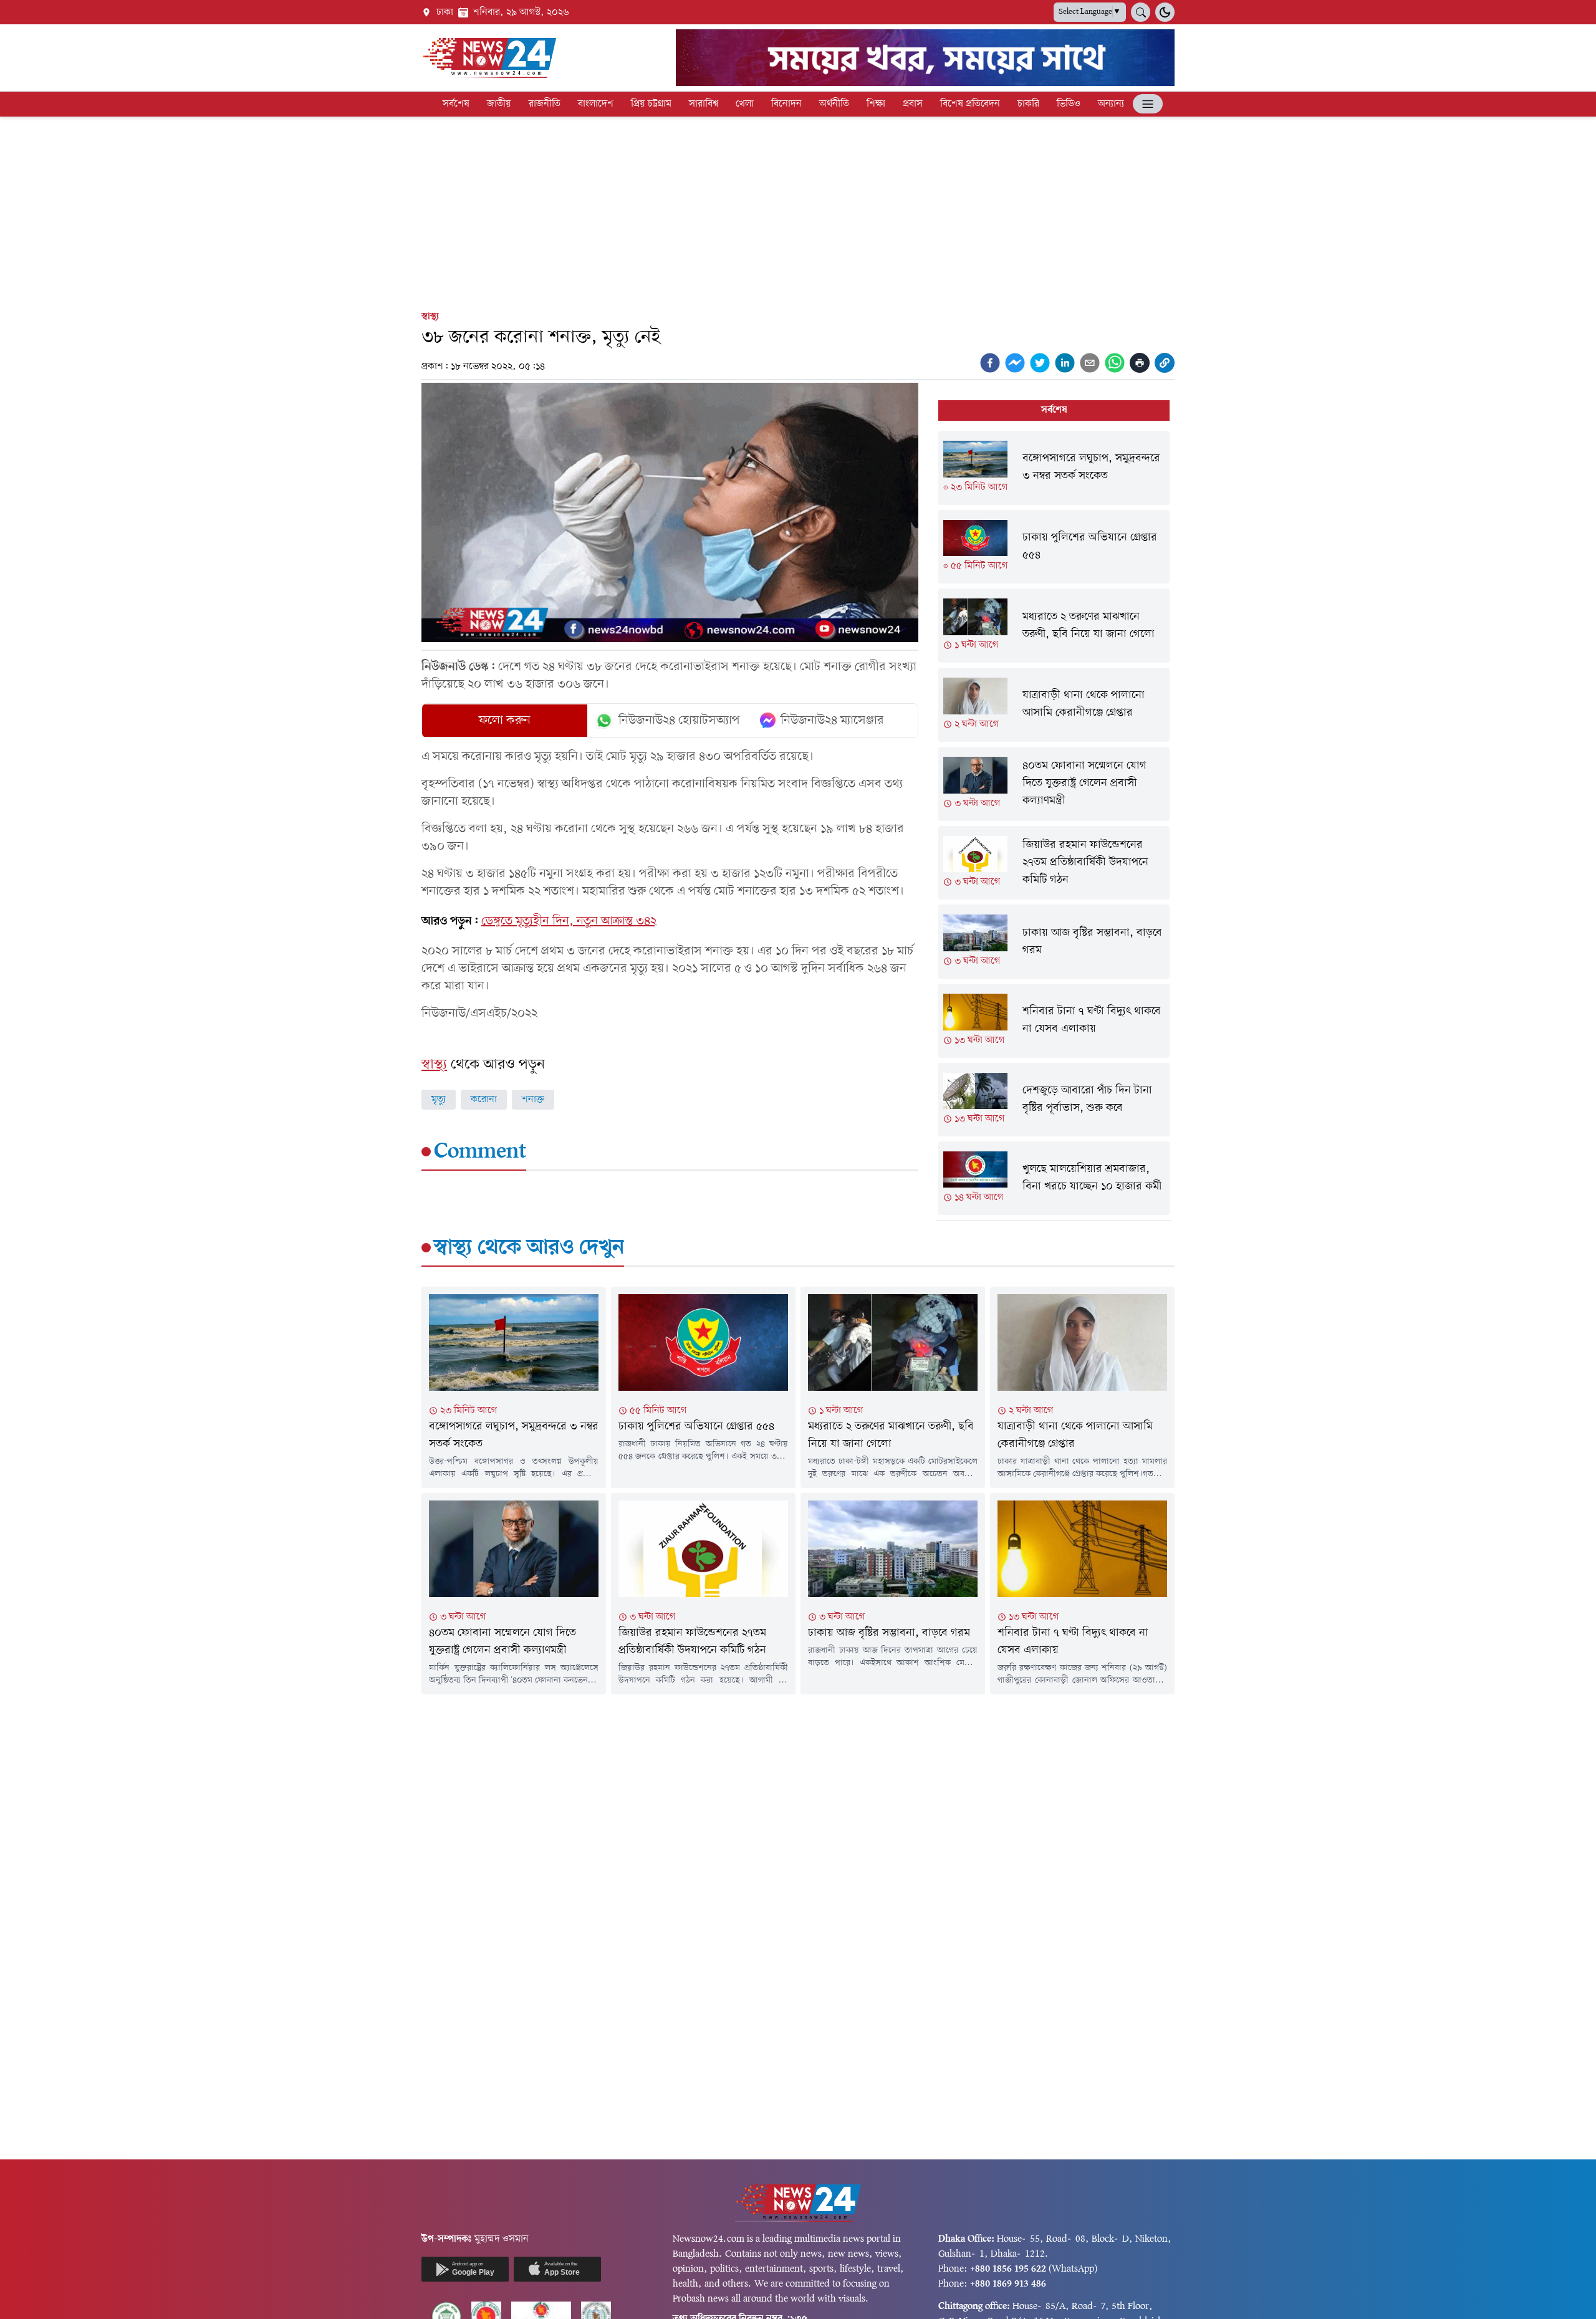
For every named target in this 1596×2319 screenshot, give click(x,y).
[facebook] (990, 363)
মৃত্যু (439, 1100)
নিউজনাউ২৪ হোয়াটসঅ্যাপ (679, 721)
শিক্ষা (876, 104)
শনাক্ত (533, 1100)
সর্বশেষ (456, 104)
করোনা (484, 1100)
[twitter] (1040, 363)
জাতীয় (499, 104)
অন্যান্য (1111, 104)
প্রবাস (913, 104)
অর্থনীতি (834, 104)
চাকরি (1028, 104)
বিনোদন (786, 104)
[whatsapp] (1115, 363)
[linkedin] (1065, 363)
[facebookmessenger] (1015, 363)
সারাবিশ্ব (704, 104)
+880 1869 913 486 (1008, 2284)
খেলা (745, 104)
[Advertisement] (798, 211)
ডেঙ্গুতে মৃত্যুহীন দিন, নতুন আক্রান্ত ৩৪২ (569, 921)
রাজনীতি (545, 104)
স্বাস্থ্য (430, 317)
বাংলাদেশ (596, 104)
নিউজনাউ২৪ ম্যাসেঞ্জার (832, 721)
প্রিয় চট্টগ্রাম (651, 104)
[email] (1090, 363)
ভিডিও (1069, 104)
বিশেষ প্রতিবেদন (970, 104)
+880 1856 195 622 (1008, 2269)
